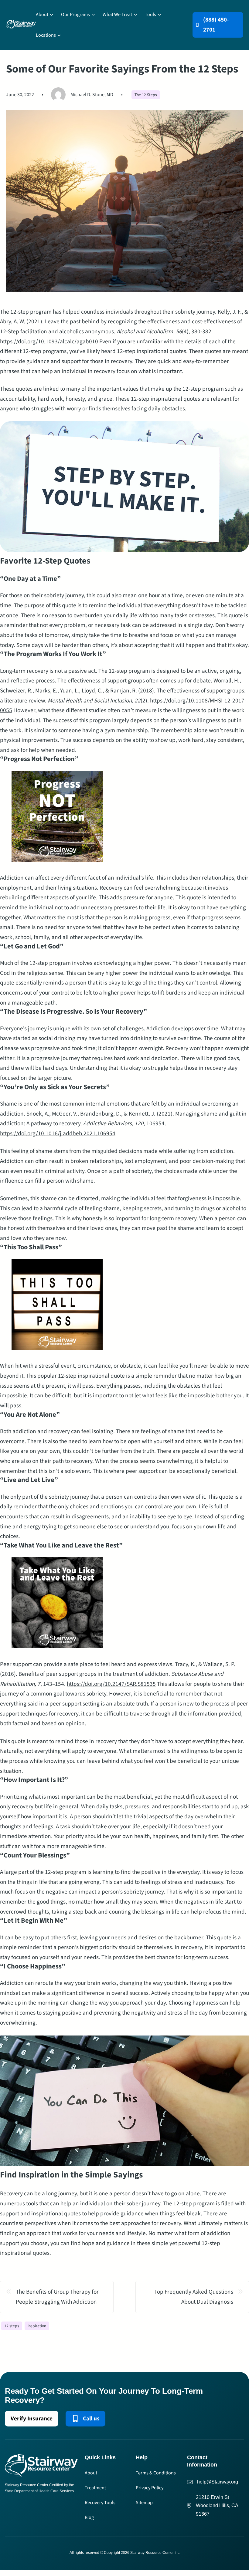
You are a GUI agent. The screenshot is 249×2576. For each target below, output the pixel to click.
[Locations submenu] (59, 35)
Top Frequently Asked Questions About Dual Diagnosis (194, 2297)
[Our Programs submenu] (93, 15)
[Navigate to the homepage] (21, 25)
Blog (89, 2517)
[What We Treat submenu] (135, 15)
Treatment (95, 2488)
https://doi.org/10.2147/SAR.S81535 (111, 1684)
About (91, 2473)
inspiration (37, 2326)
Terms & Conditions (156, 2473)
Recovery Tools (100, 2503)
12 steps (12, 2326)
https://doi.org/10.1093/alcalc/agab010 (49, 342)
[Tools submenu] (159, 15)
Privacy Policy (150, 2488)
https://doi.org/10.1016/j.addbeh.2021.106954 (58, 1133)
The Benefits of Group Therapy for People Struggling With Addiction (57, 2297)
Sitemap (144, 2503)
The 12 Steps (146, 95)
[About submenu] (52, 15)
